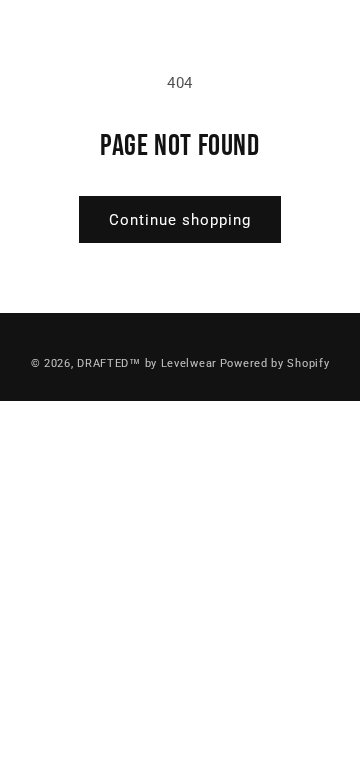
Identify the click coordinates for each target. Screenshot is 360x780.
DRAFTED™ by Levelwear (147, 363)
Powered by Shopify (275, 363)
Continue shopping (180, 220)
